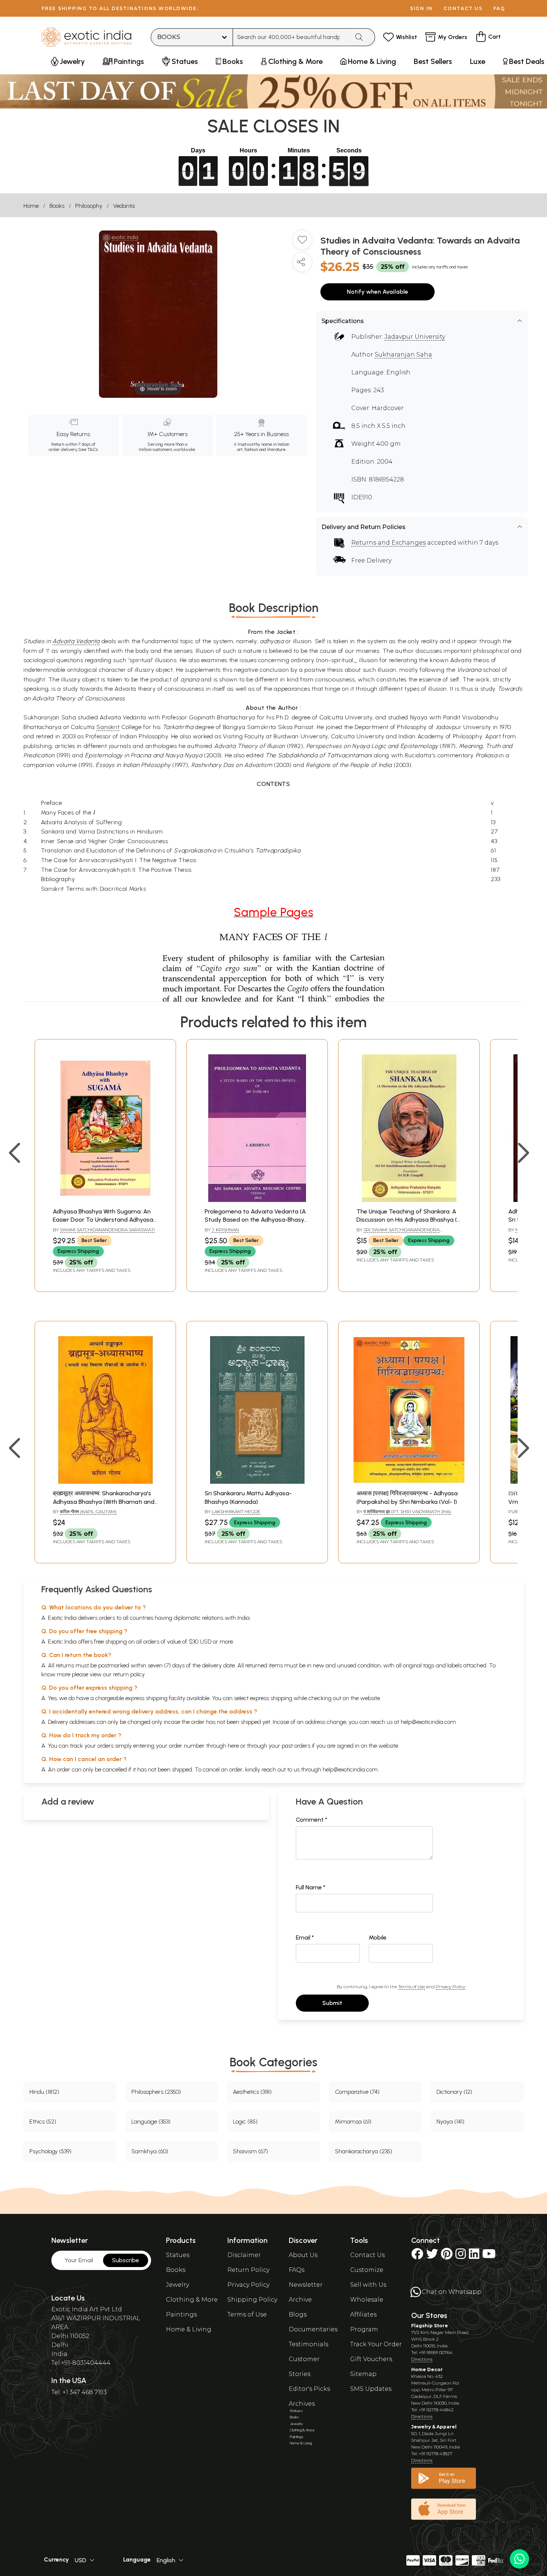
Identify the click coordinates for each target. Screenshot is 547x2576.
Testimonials (308, 2344)
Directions (422, 2359)
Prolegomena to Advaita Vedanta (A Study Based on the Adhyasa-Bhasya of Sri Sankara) (256, 1220)
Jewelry (177, 2285)
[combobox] (291, 37)
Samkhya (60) (150, 2151)
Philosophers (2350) (156, 2092)
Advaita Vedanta (76, 641)
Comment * (312, 1820)
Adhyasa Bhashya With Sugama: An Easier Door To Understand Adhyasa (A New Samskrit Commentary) (103, 1220)
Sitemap (363, 2374)
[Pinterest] (447, 2256)
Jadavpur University (415, 337)
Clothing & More (192, 2300)
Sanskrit (108, 727)
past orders (296, 1746)
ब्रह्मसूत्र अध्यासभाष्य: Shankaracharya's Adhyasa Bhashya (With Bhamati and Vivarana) (104, 1502)
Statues (178, 2255)
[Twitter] (432, 2256)
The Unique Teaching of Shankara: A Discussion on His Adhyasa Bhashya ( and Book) (407, 1220)
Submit (332, 2003)
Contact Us (367, 2255)
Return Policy (248, 2270)
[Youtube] (489, 2256)
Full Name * (311, 1887)
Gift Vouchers (371, 2359)
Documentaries (313, 2329)
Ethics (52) (43, 2122)
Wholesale (367, 2300)
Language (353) (151, 2122)
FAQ (499, 8)
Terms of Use (412, 1987)
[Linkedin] (474, 2256)
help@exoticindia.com (428, 1722)
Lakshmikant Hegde (236, 1511)
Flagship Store (430, 2326)
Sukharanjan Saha (403, 354)
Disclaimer (244, 2255)
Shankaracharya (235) (364, 2151)
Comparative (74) (357, 2092)
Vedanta (124, 206)
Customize (367, 2270)
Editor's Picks (309, 2389)
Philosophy (89, 206)
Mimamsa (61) (353, 2122)
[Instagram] (461, 2256)
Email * (305, 1937)
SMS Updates (371, 2389)
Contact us (463, 8)
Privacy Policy (450, 1987)
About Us (303, 2255)
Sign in (421, 8)
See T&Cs (88, 449)
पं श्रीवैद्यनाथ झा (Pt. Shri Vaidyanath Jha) (407, 1511)
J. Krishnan (225, 1230)
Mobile (378, 1937)
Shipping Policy (252, 2300)
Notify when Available (378, 292)
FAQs (297, 2270)
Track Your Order (376, 2344)
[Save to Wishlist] (302, 243)
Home (31, 206)
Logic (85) (245, 2122)
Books (57, 206)
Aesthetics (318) (252, 2092)
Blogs (298, 2314)
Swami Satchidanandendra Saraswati (107, 1230)
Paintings (181, 2314)
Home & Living (189, 2329)
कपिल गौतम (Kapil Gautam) (88, 1511)
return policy (129, 1674)
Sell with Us (368, 2285)
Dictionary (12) (454, 2092)
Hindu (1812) (44, 2092)
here (233, 1746)
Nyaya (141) (450, 2122)
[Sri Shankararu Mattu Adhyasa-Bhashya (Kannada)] (257, 1482)
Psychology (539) (50, 2151)
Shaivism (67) (250, 2151)
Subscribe (126, 2260)
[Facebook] (417, 2256)
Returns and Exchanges (388, 543)
